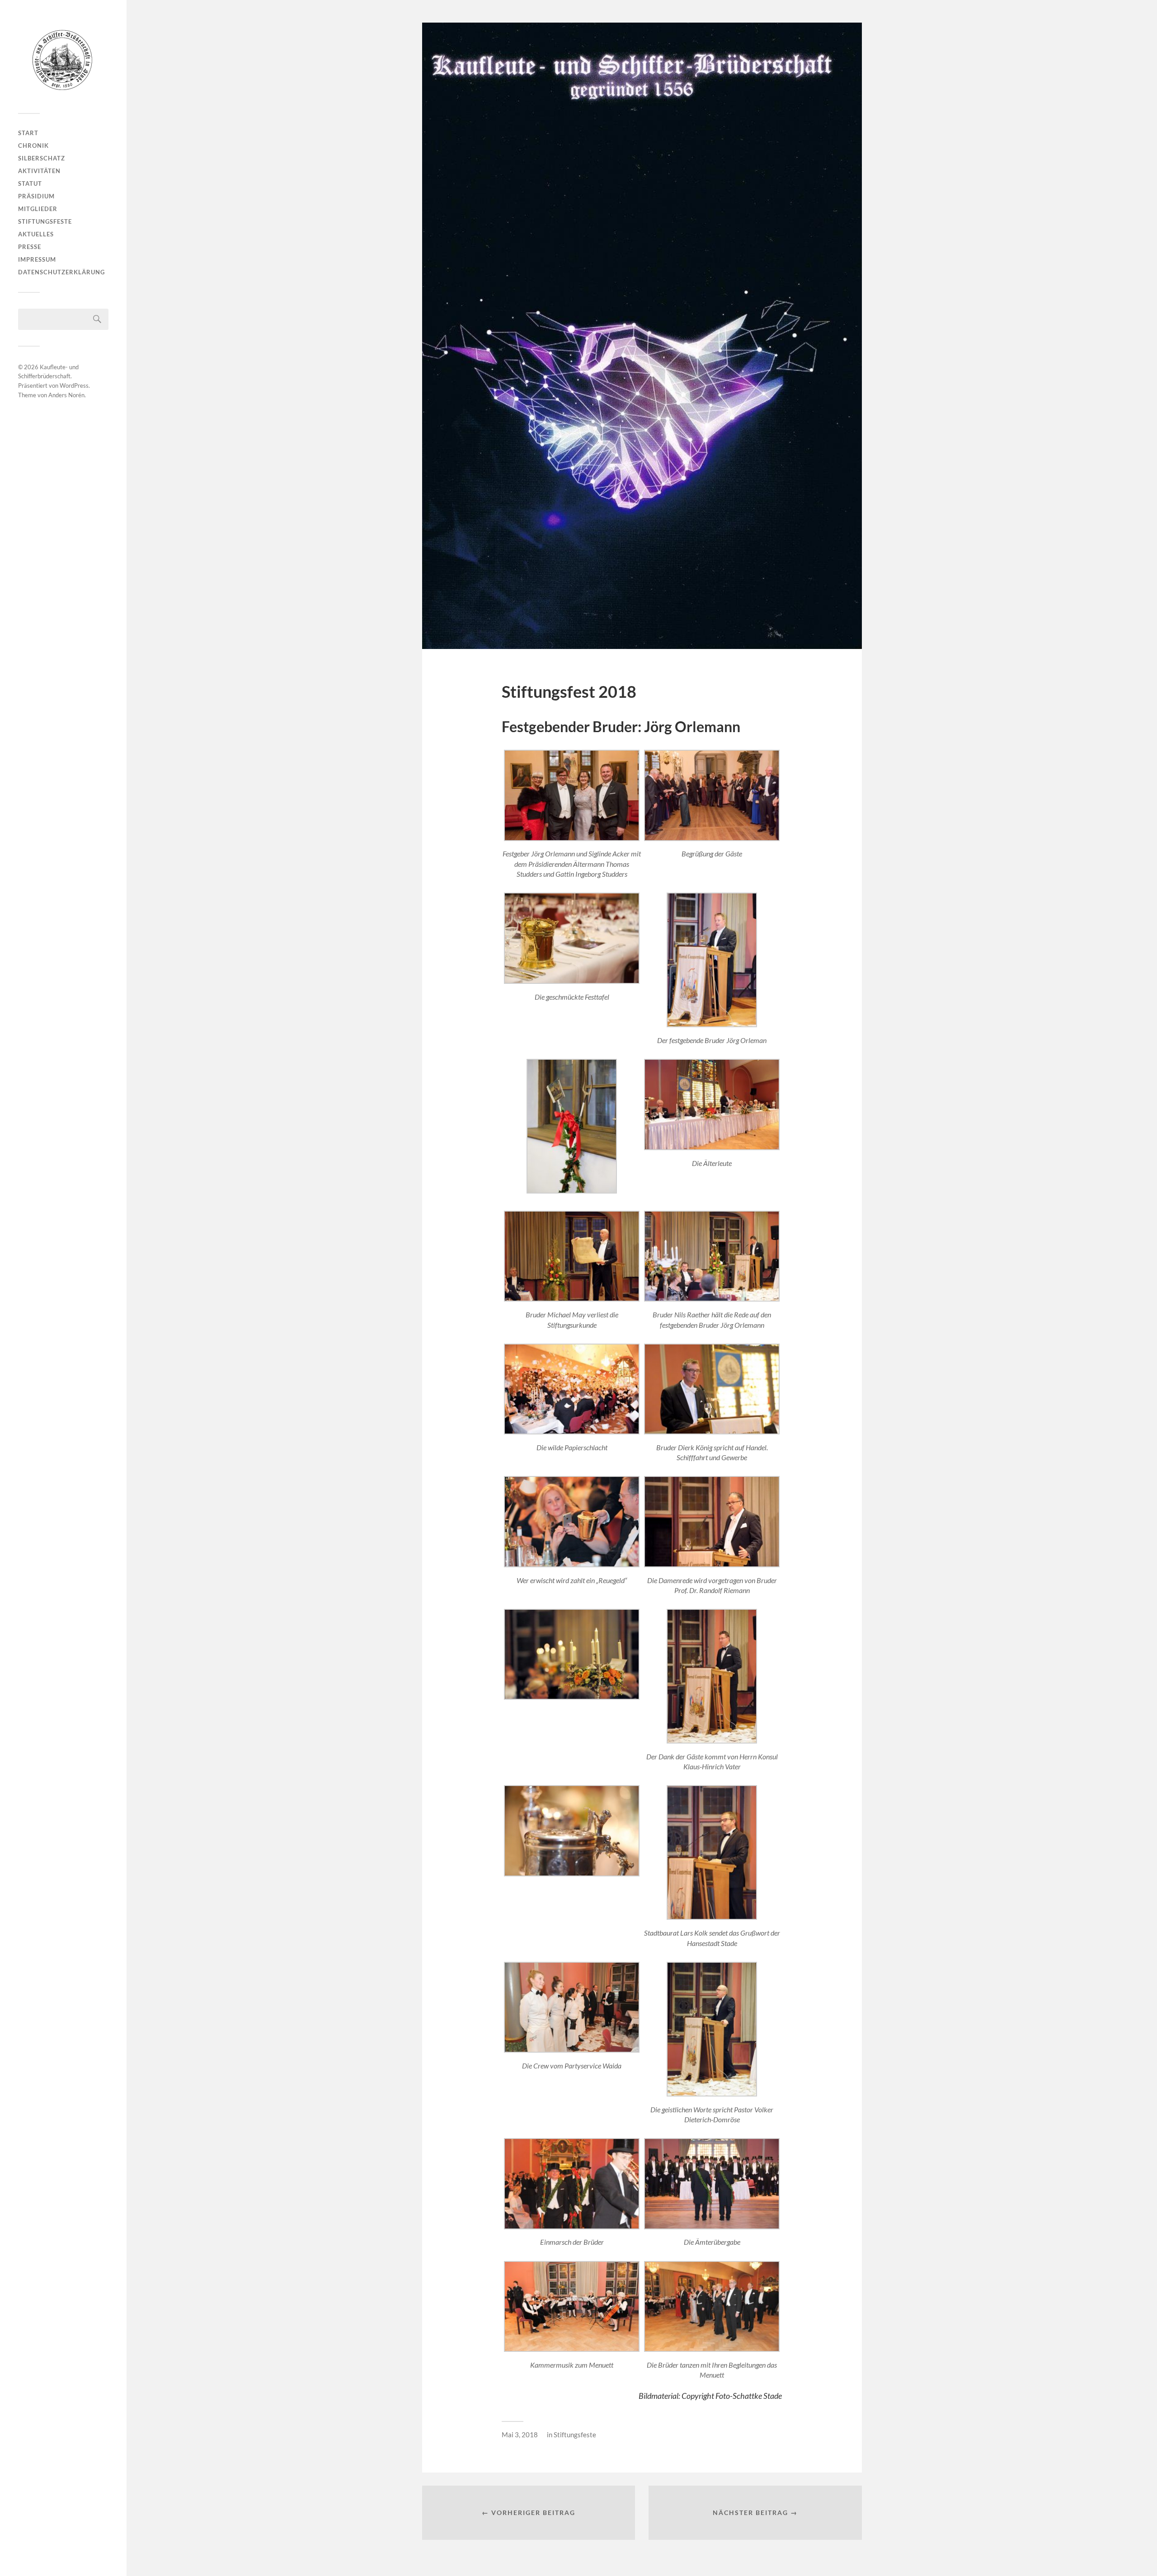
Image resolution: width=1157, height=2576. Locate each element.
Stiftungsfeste (45, 221)
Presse (30, 247)
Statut (30, 183)
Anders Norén (66, 395)
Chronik (33, 146)
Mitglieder (38, 209)
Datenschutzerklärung (61, 272)
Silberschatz (42, 158)
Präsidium (36, 196)
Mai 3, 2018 (520, 2435)
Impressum (37, 259)
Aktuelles (36, 234)
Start (28, 133)
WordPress (74, 385)
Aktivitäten (39, 171)
